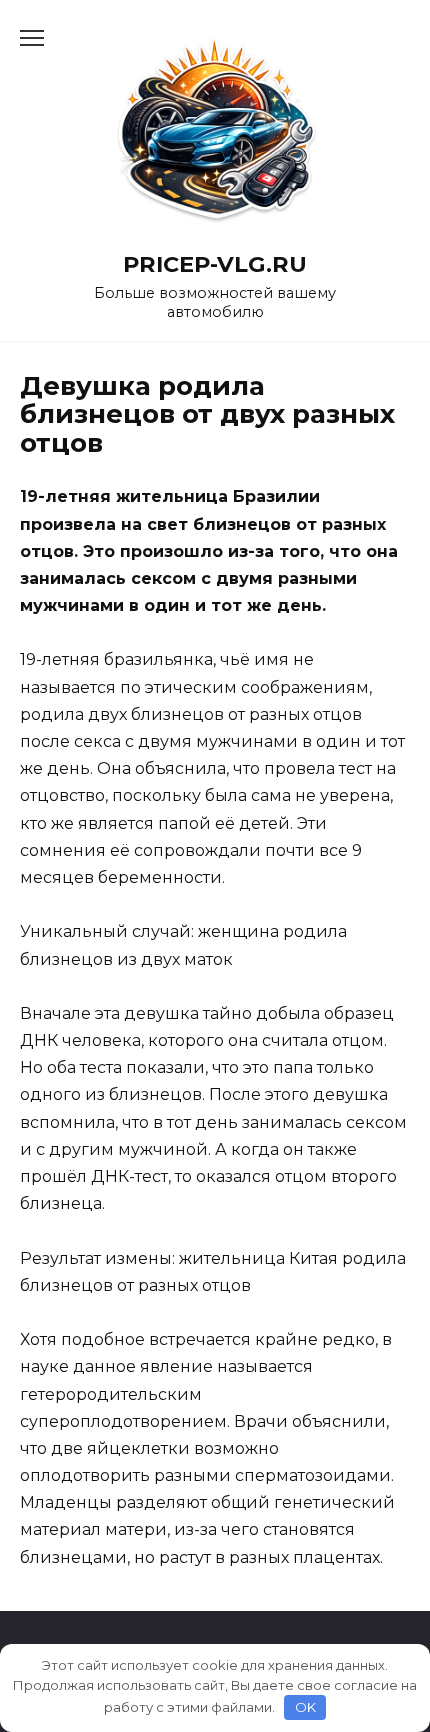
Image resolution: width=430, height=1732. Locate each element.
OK (305, 1707)
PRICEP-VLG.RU (215, 264)
